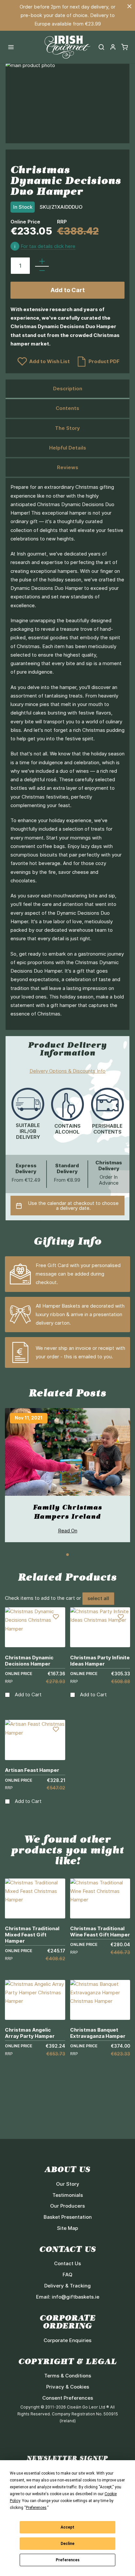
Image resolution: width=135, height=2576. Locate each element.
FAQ (67, 2275)
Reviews (68, 467)
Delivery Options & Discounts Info (67, 1071)
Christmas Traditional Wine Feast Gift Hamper (100, 1932)
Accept (67, 2527)
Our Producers (67, 2206)
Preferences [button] (36, 2508)
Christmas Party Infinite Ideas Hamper (100, 1661)
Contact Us (67, 2263)
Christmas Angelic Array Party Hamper (30, 2033)
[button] (113, 47)
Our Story (68, 2184)
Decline (67, 2544)
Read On (68, 1531)
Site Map (67, 2228)
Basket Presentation (68, 2217)
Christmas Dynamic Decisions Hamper (29, 1661)
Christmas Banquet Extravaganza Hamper (98, 2033)
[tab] (67, 389)
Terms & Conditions (68, 2376)
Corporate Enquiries (67, 2340)
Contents (67, 408)
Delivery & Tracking (67, 2286)
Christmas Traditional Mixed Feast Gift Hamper (32, 1935)
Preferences (68, 2560)
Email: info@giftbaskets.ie (68, 2297)
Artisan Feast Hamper (32, 1770)
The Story (67, 428)
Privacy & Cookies (68, 2387)
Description (68, 388)
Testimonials (68, 2195)
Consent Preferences (68, 2398)
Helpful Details (68, 448)
